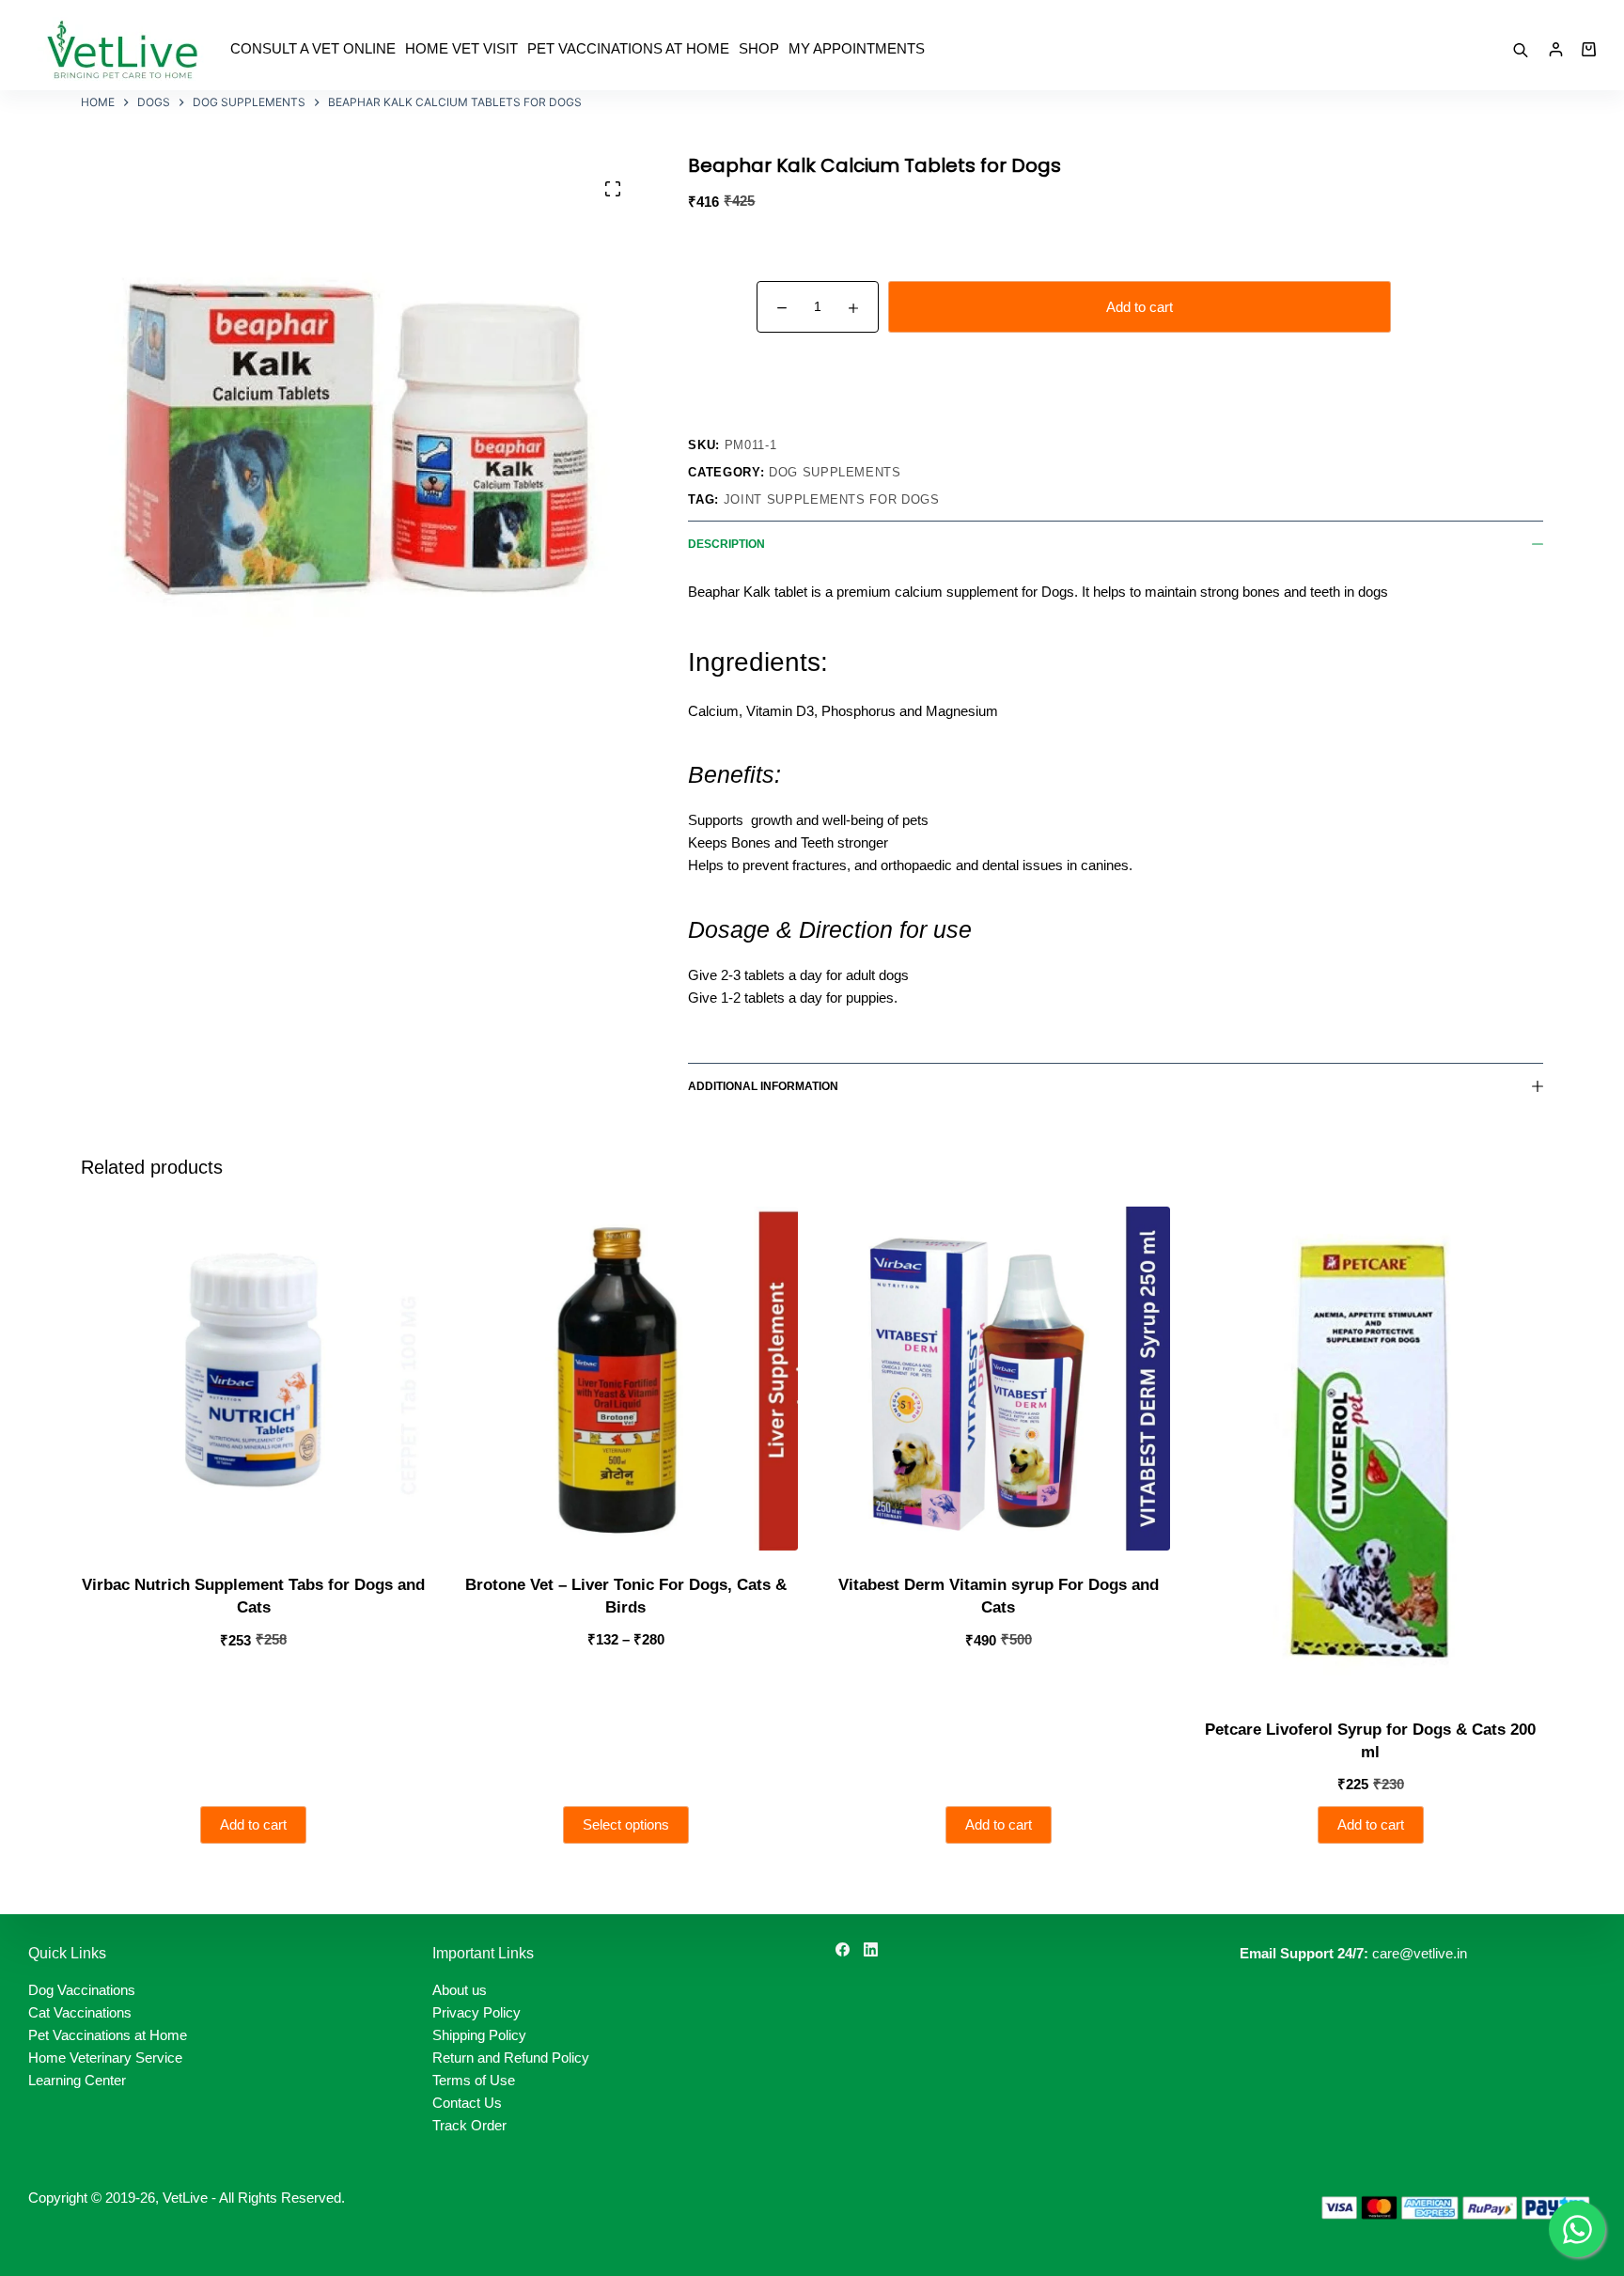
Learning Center (77, 2080)
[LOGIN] (1556, 49)
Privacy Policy (476, 2012)
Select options (626, 1824)
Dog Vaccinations (82, 1990)
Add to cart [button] (253, 1824)
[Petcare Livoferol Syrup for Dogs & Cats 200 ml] (1370, 1451)
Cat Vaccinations (80, 2012)
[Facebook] (843, 1949)
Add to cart (1140, 307)
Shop (759, 48)
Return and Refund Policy (511, 2058)
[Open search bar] (1521, 49)
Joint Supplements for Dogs (832, 499)
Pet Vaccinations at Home (628, 48)
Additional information (763, 1086)
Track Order (469, 2125)
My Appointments (857, 48)
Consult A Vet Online (313, 48)
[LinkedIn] (871, 1949)
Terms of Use (474, 2080)
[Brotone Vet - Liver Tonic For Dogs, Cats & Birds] (626, 1379)
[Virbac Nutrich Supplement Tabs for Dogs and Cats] (253, 1379)
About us (460, 1990)
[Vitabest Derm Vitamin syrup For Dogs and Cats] (998, 1379)
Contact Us (467, 2103)
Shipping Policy (479, 2035)
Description (726, 544)
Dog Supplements (835, 472)
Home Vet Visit (461, 48)
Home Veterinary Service (105, 2058)
